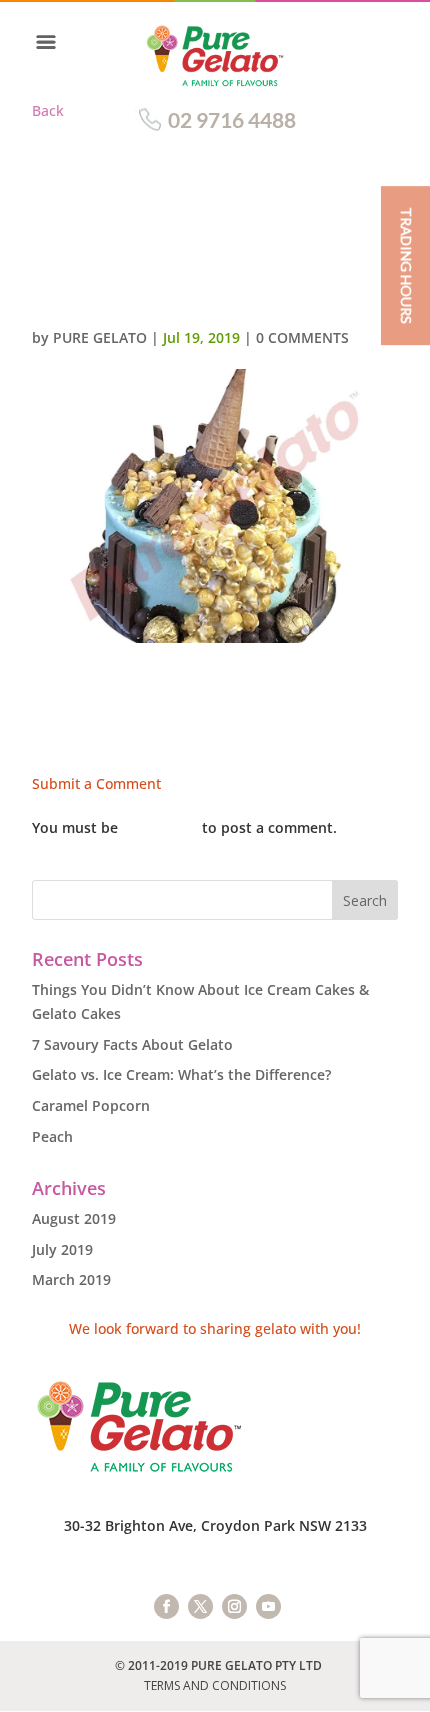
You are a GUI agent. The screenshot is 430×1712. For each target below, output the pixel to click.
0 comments (302, 337)
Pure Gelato (100, 337)
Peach (52, 1136)
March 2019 (71, 1279)
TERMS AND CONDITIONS (215, 1685)
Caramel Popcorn (91, 1105)
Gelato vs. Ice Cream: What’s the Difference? (181, 1074)
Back (48, 110)
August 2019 (74, 1218)
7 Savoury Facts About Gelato (132, 1044)
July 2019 (62, 1249)
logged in (160, 827)
